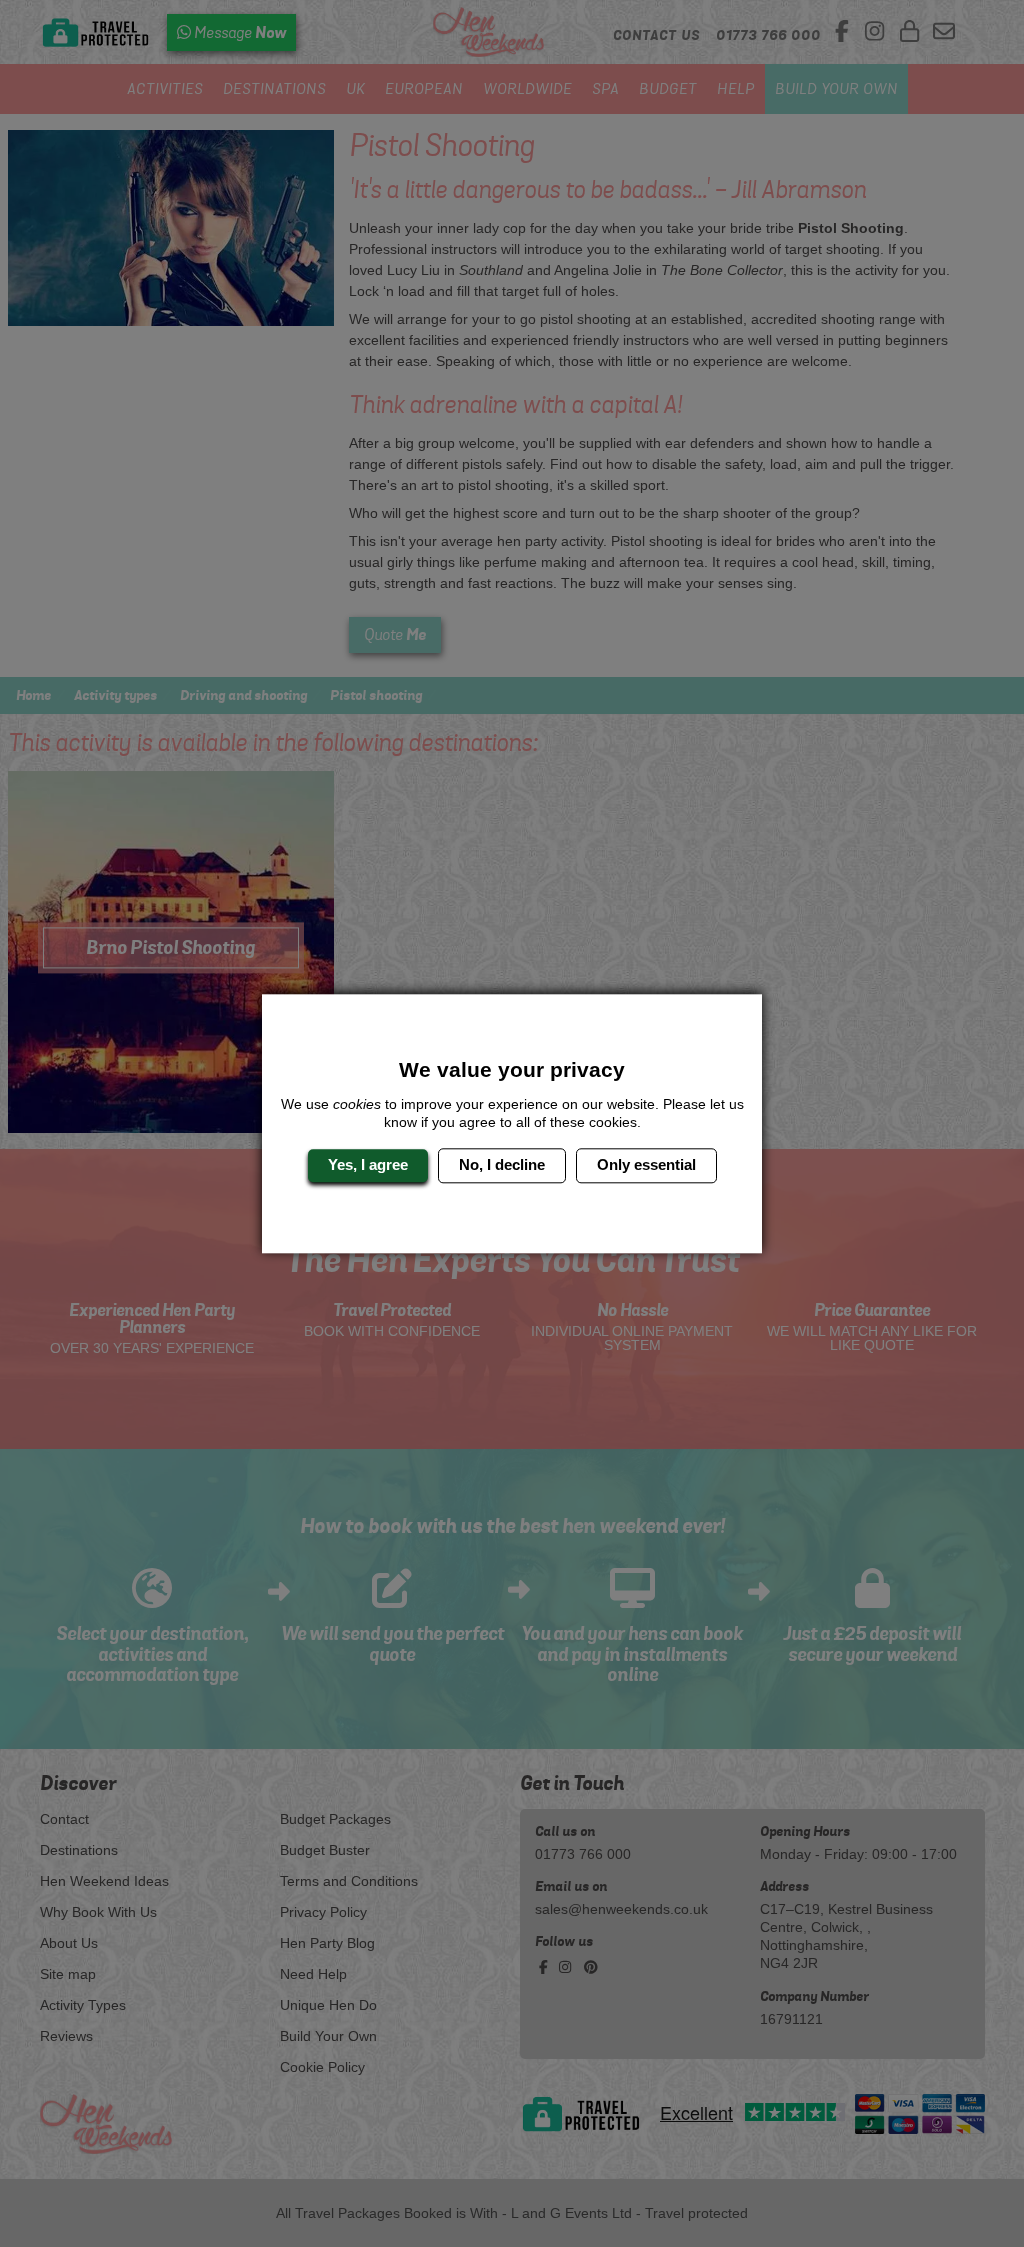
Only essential (646, 1165)
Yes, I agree (368, 1165)
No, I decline (502, 1165)
